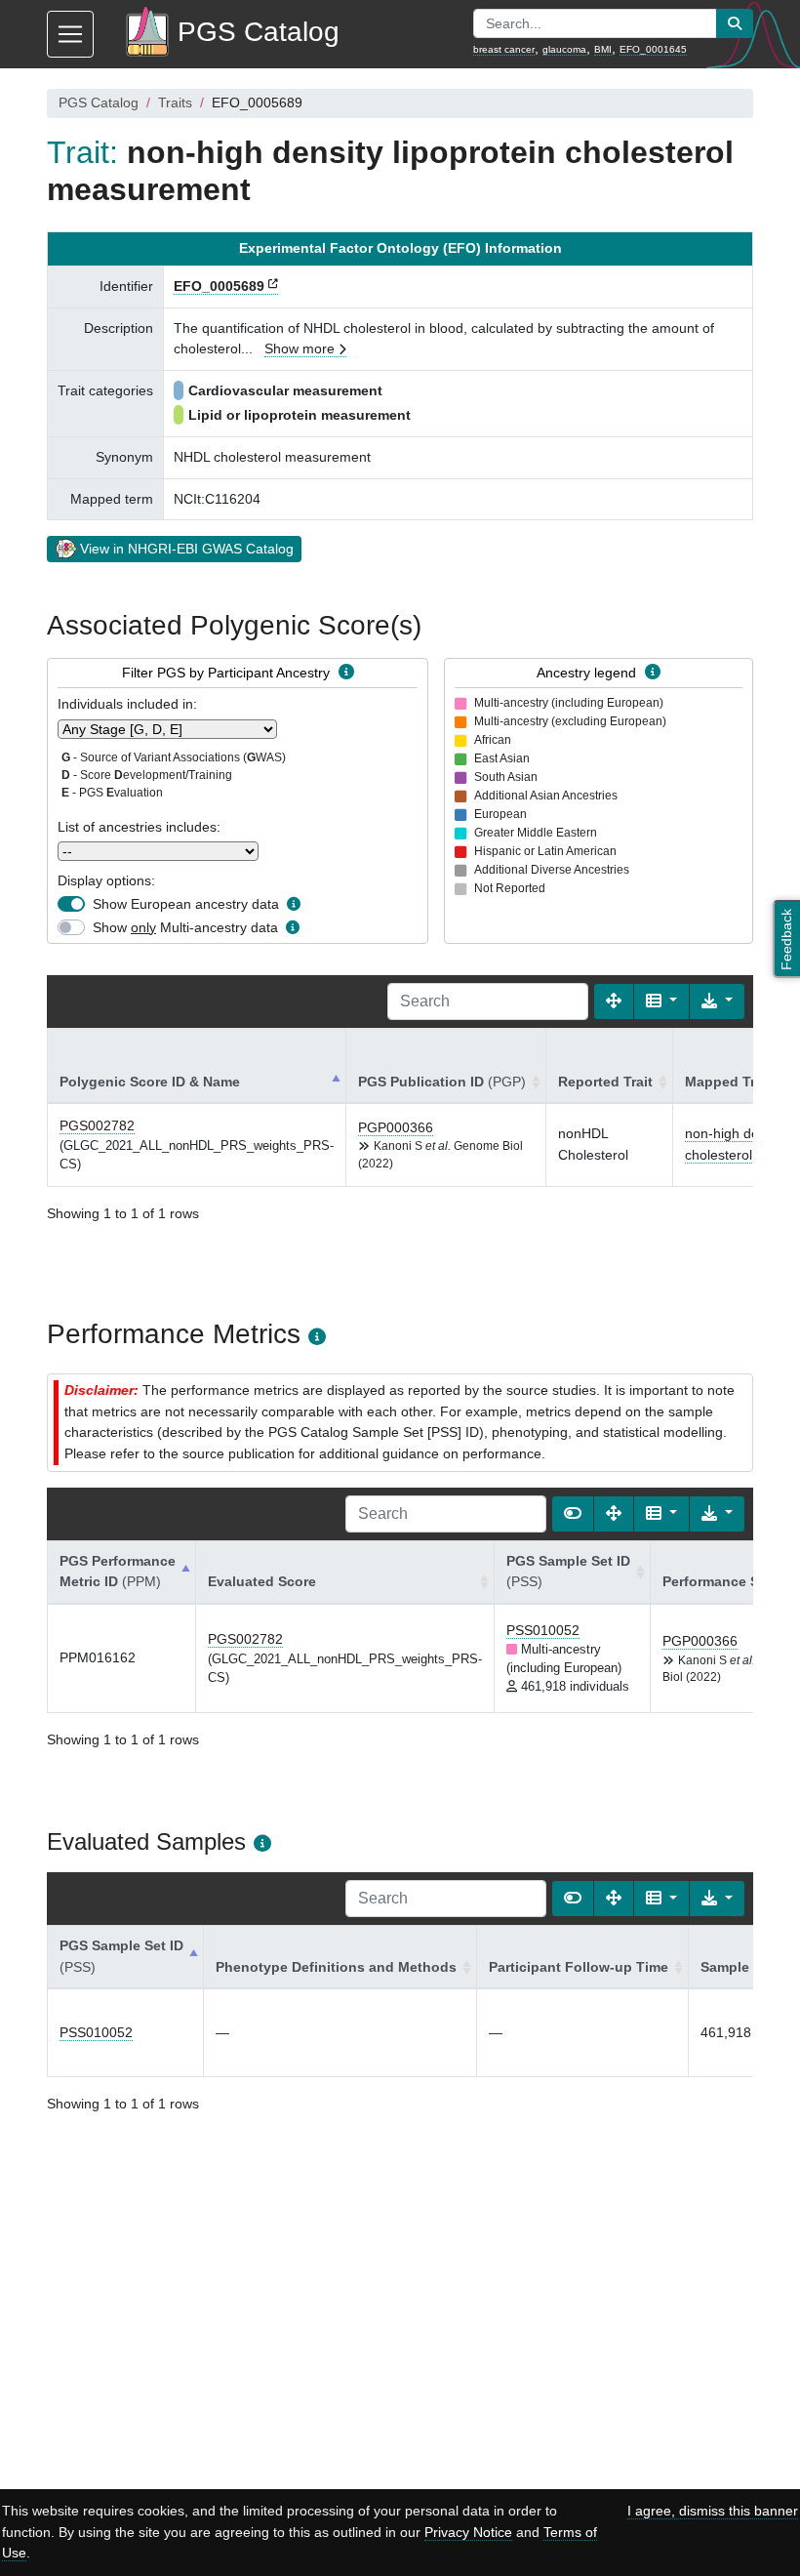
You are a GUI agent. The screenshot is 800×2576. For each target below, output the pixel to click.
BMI (603, 49)
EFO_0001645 (653, 49)
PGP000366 (396, 1127)
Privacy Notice (468, 2532)
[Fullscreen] (614, 1002)
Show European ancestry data (186, 904)
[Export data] (717, 1002)
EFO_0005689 (219, 286)
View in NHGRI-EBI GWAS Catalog (187, 549)
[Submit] (735, 23)
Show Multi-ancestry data (185, 927)
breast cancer (504, 49)
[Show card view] (573, 1514)
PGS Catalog (99, 102)
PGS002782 (97, 1125)
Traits (175, 102)
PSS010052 (543, 1630)
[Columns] (661, 1002)
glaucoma (564, 49)
